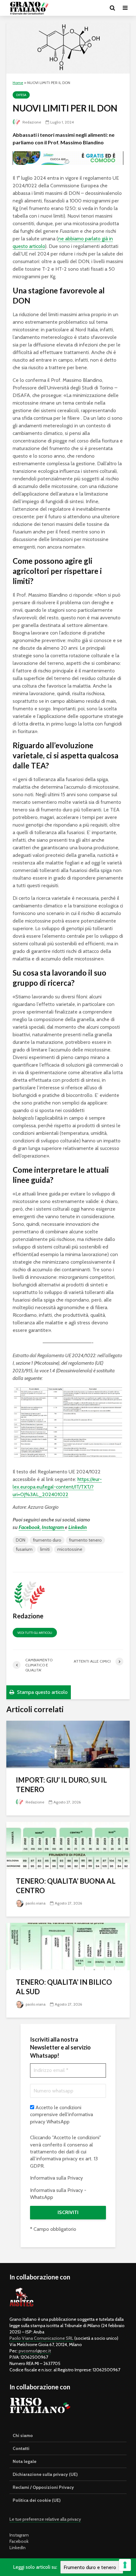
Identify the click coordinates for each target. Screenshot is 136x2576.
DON (21, 1540)
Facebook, (30, 1527)
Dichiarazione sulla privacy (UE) (45, 2474)
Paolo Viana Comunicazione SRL (41, 2338)
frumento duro (47, 1540)
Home (18, 83)
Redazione (31, 122)
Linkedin (78, 1527)
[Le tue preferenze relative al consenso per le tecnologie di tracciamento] (125, 2565)
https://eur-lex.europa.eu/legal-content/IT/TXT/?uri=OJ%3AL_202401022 (57, 1487)
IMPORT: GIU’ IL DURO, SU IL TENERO (61, 1785)
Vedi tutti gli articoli (35, 1633)
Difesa (21, 95)
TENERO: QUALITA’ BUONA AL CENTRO (66, 1886)
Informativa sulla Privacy (56, 2178)
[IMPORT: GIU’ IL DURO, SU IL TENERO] (68, 1744)
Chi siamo (23, 2435)
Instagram (53, 1527)
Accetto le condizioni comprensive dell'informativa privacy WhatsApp (62, 2115)
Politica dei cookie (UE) (37, 2500)
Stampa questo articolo (42, 1692)
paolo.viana (35, 1903)
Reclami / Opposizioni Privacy (43, 2487)
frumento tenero (85, 1540)
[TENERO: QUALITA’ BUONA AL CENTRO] (68, 1845)
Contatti (21, 2448)
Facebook (19, 2541)
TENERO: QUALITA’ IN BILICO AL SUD (64, 1987)
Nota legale (25, 2461)
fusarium (24, 1549)
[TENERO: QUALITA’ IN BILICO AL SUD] (68, 1946)
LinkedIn (18, 2548)
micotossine (70, 1549)
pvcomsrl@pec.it (35, 2351)
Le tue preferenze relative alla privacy (45, 2519)
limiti (45, 1549)
